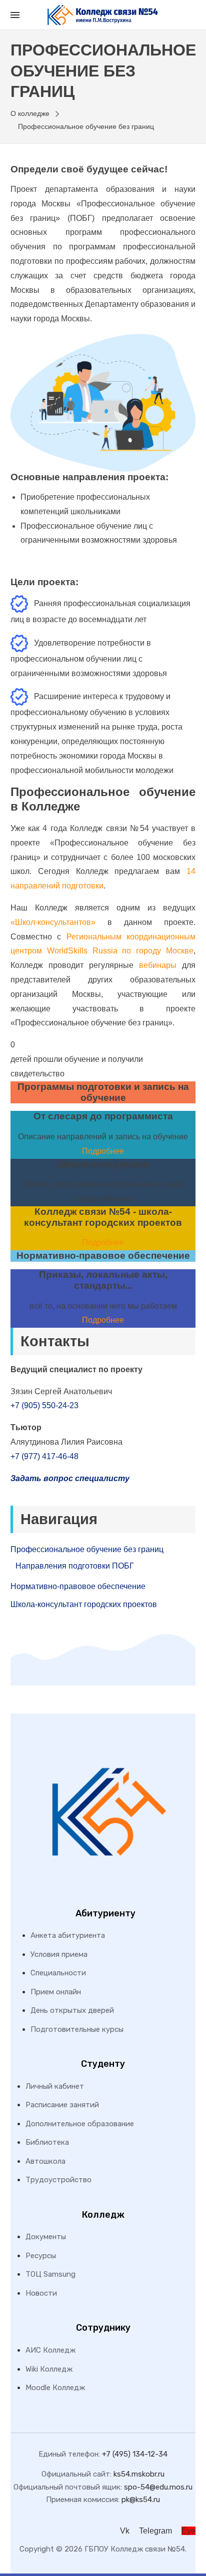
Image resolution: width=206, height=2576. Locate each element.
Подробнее (103, 1151)
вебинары (158, 965)
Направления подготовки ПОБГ (75, 1566)
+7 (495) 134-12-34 (135, 2454)
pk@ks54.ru (141, 2500)
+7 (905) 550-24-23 (44, 1405)
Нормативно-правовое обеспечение (78, 1586)
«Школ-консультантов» (53, 922)
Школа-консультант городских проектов (84, 1604)
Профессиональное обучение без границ (87, 1549)
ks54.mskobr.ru (139, 2474)
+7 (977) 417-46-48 (44, 1456)
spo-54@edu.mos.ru (158, 2487)
